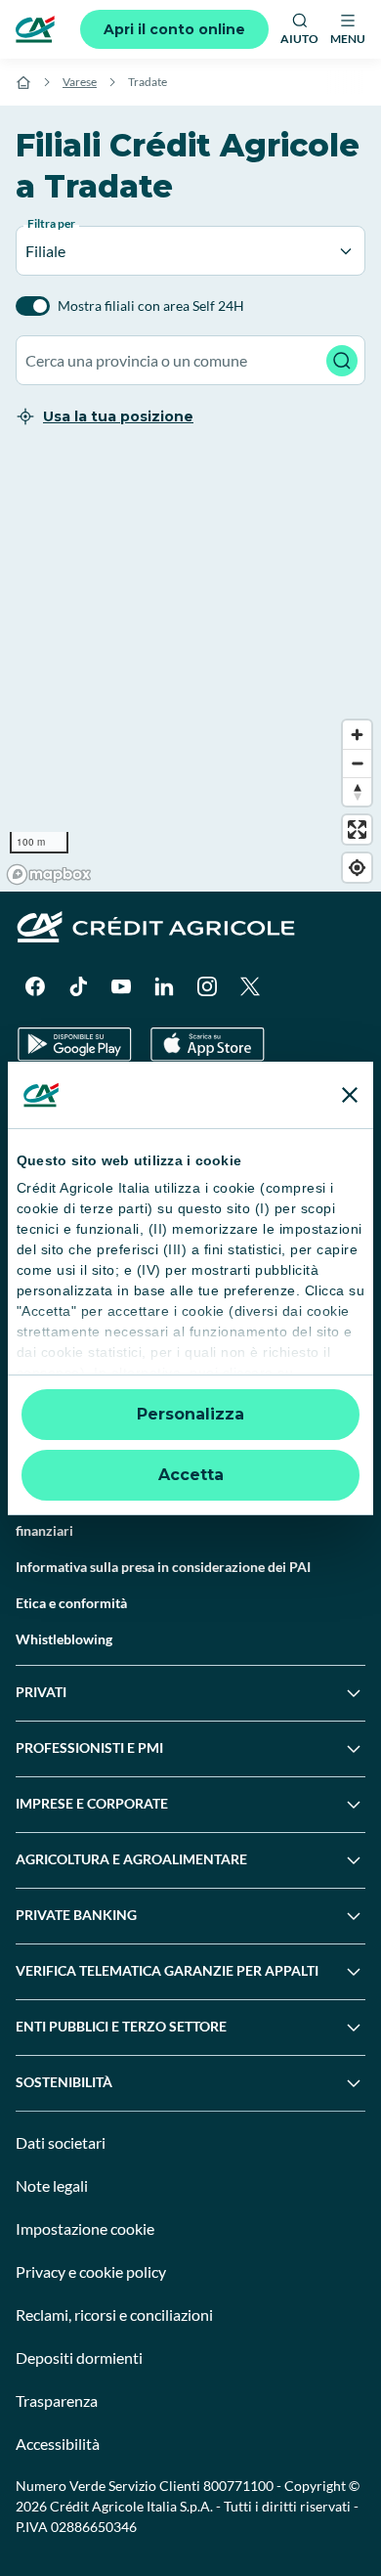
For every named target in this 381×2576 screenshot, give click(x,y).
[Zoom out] (357, 763)
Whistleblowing (64, 1639)
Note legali (52, 2185)
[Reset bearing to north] (357, 791)
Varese (80, 82)
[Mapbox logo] (49, 874)
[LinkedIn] (164, 986)
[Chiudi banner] (350, 1095)
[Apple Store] (208, 1045)
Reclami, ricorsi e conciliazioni (114, 2314)
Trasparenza (57, 2401)
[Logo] (35, 29)
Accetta (191, 1475)
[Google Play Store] (75, 1045)
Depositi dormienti (79, 2358)
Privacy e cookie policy (91, 2271)
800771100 (238, 2486)
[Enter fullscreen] (357, 830)
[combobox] (190, 360)
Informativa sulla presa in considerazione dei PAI (163, 1567)
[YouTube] (121, 986)
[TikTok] (78, 986)
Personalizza (190, 1414)
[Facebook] (35, 986)
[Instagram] (207, 986)
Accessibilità (58, 2444)
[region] (190, 672)
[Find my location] (357, 868)
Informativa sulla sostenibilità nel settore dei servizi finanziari (171, 1520)
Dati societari (61, 2142)
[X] (250, 986)
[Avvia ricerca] (342, 361)
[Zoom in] (357, 735)
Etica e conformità (71, 1603)
